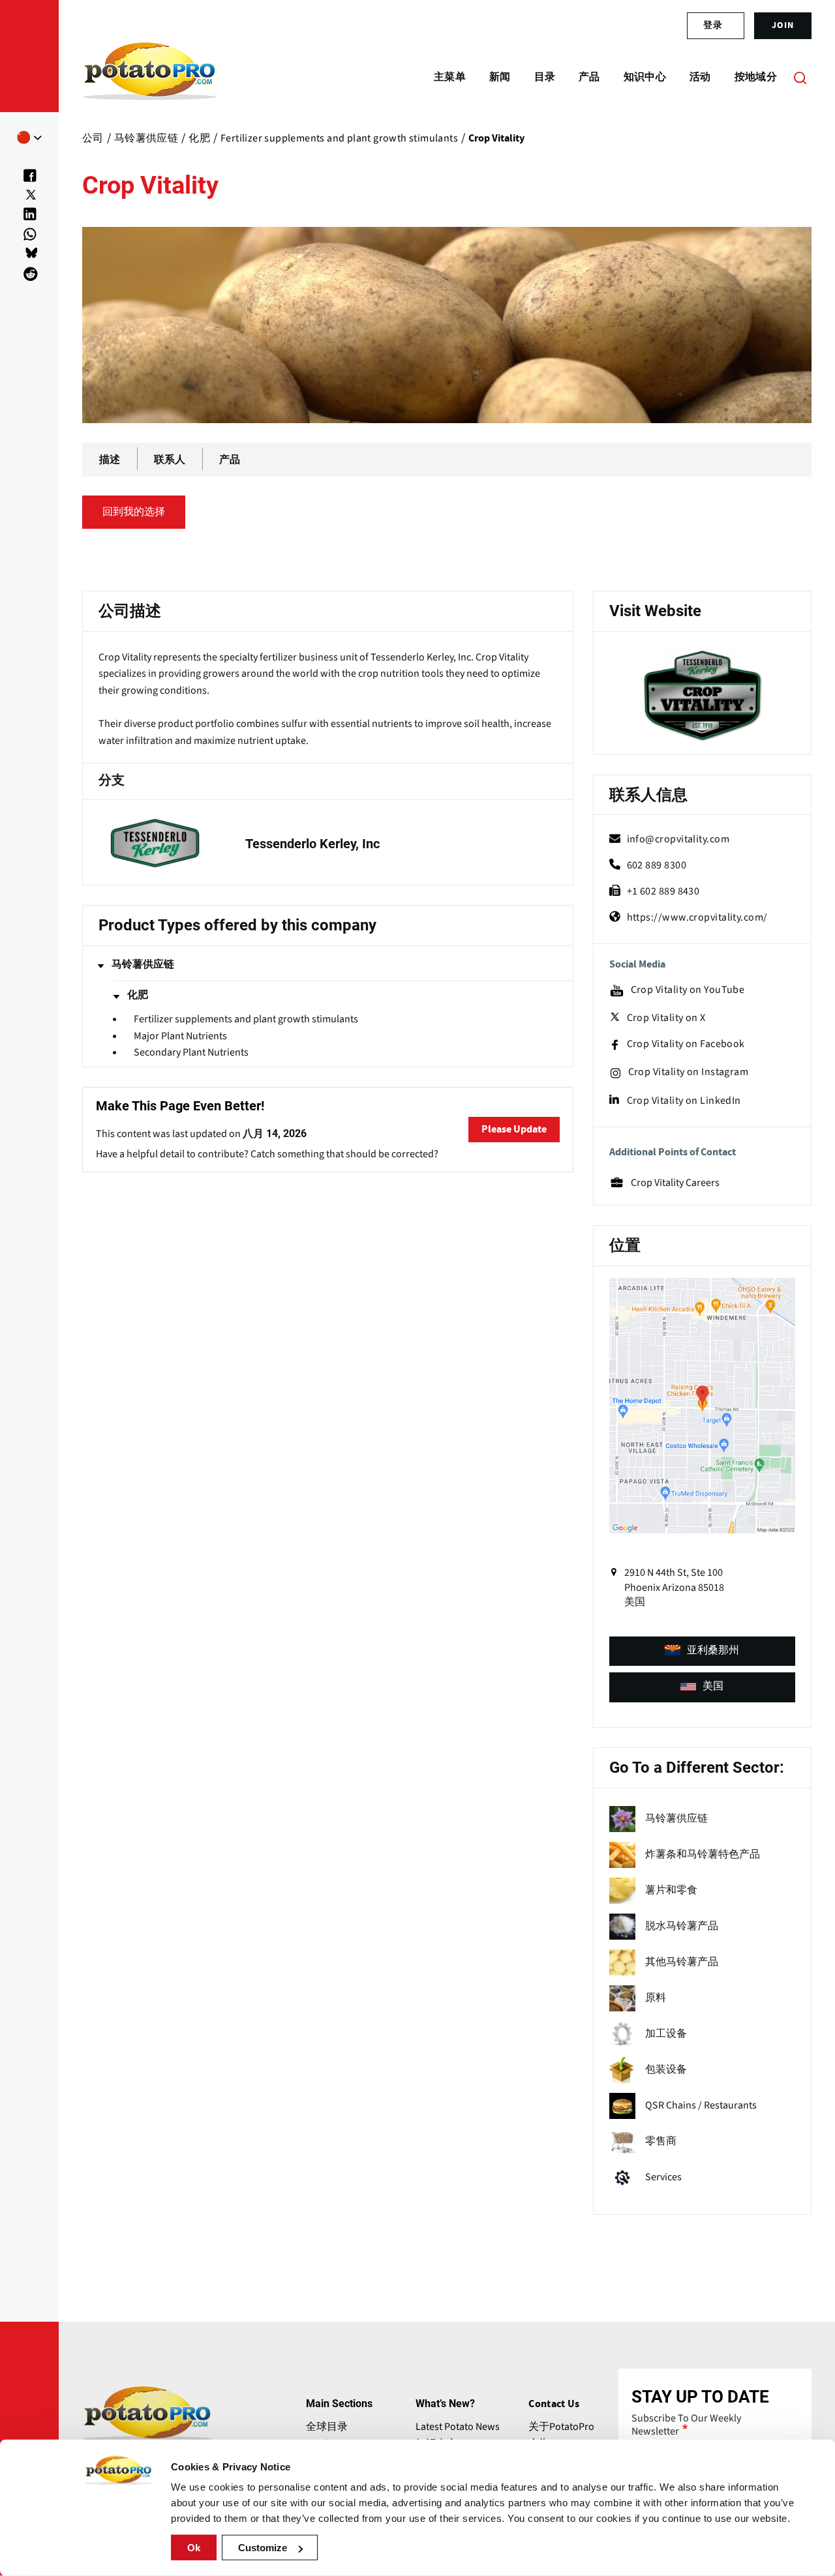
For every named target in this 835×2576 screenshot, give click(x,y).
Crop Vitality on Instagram (689, 1072)
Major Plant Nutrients (180, 1036)
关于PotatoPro (561, 2427)
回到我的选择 (134, 512)
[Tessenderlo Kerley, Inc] (328, 843)
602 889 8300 (657, 865)
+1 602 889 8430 (663, 891)
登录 (713, 25)
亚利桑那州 (713, 1650)
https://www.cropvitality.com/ (697, 917)
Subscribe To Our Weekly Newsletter (686, 2425)
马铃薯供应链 (143, 964)
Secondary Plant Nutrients (191, 1053)
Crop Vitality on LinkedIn (684, 1101)
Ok (194, 2548)
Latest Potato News (458, 2427)
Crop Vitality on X (666, 1018)
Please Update (514, 1129)
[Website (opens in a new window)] (702, 695)
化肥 (138, 995)
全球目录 (327, 2427)
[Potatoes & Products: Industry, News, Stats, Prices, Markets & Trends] (150, 77)
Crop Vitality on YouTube (688, 990)
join (783, 25)
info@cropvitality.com (678, 839)
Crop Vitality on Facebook (686, 1044)
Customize (263, 2548)
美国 (713, 1686)
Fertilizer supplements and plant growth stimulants (246, 1019)
